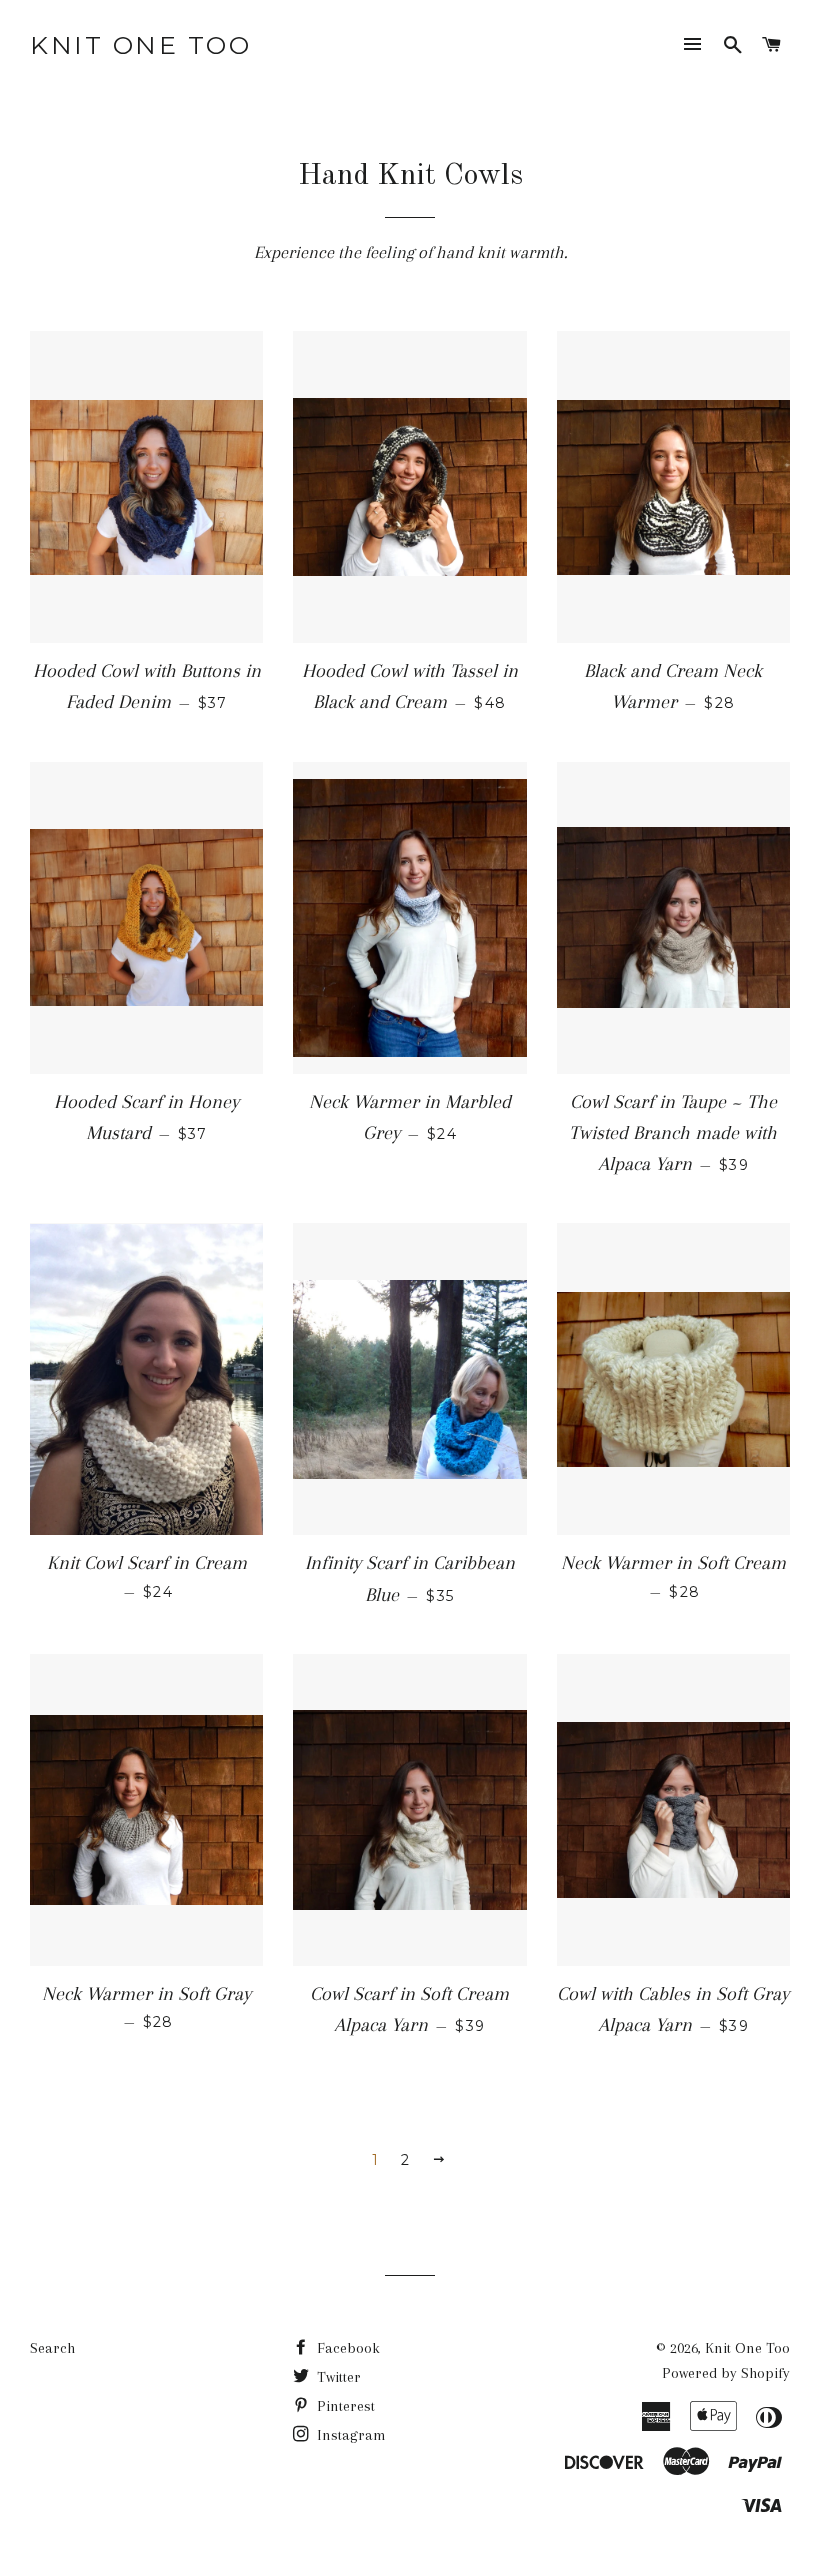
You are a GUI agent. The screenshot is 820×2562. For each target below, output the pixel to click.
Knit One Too (140, 45)
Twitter (337, 2377)
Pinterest (344, 2406)
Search (52, 2348)
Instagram (349, 2435)
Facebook (346, 2348)
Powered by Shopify (726, 2373)
